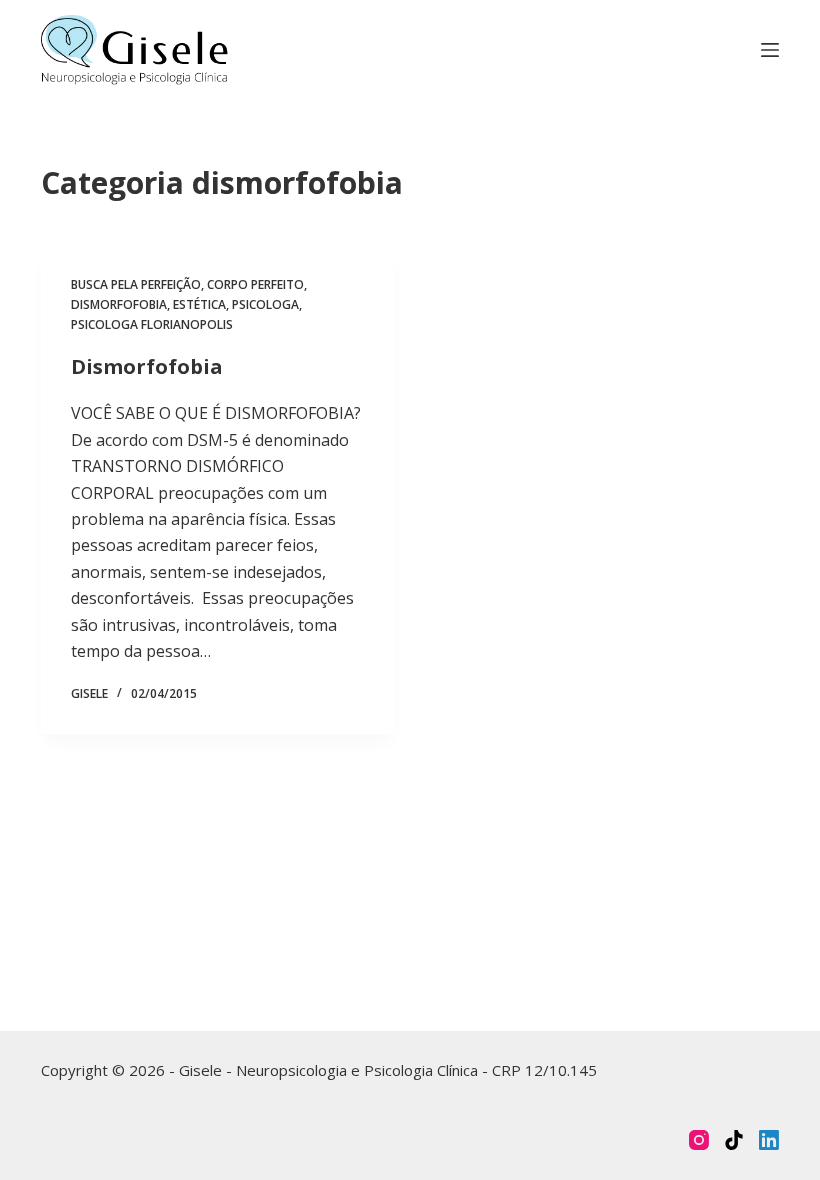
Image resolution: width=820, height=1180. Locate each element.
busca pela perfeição (136, 284)
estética (199, 304)
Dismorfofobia (147, 366)
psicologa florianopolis (152, 324)
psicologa (265, 304)
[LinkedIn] (769, 1140)
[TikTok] (734, 1140)
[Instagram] (699, 1140)
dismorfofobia (119, 304)
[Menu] (770, 50)
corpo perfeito (255, 284)
